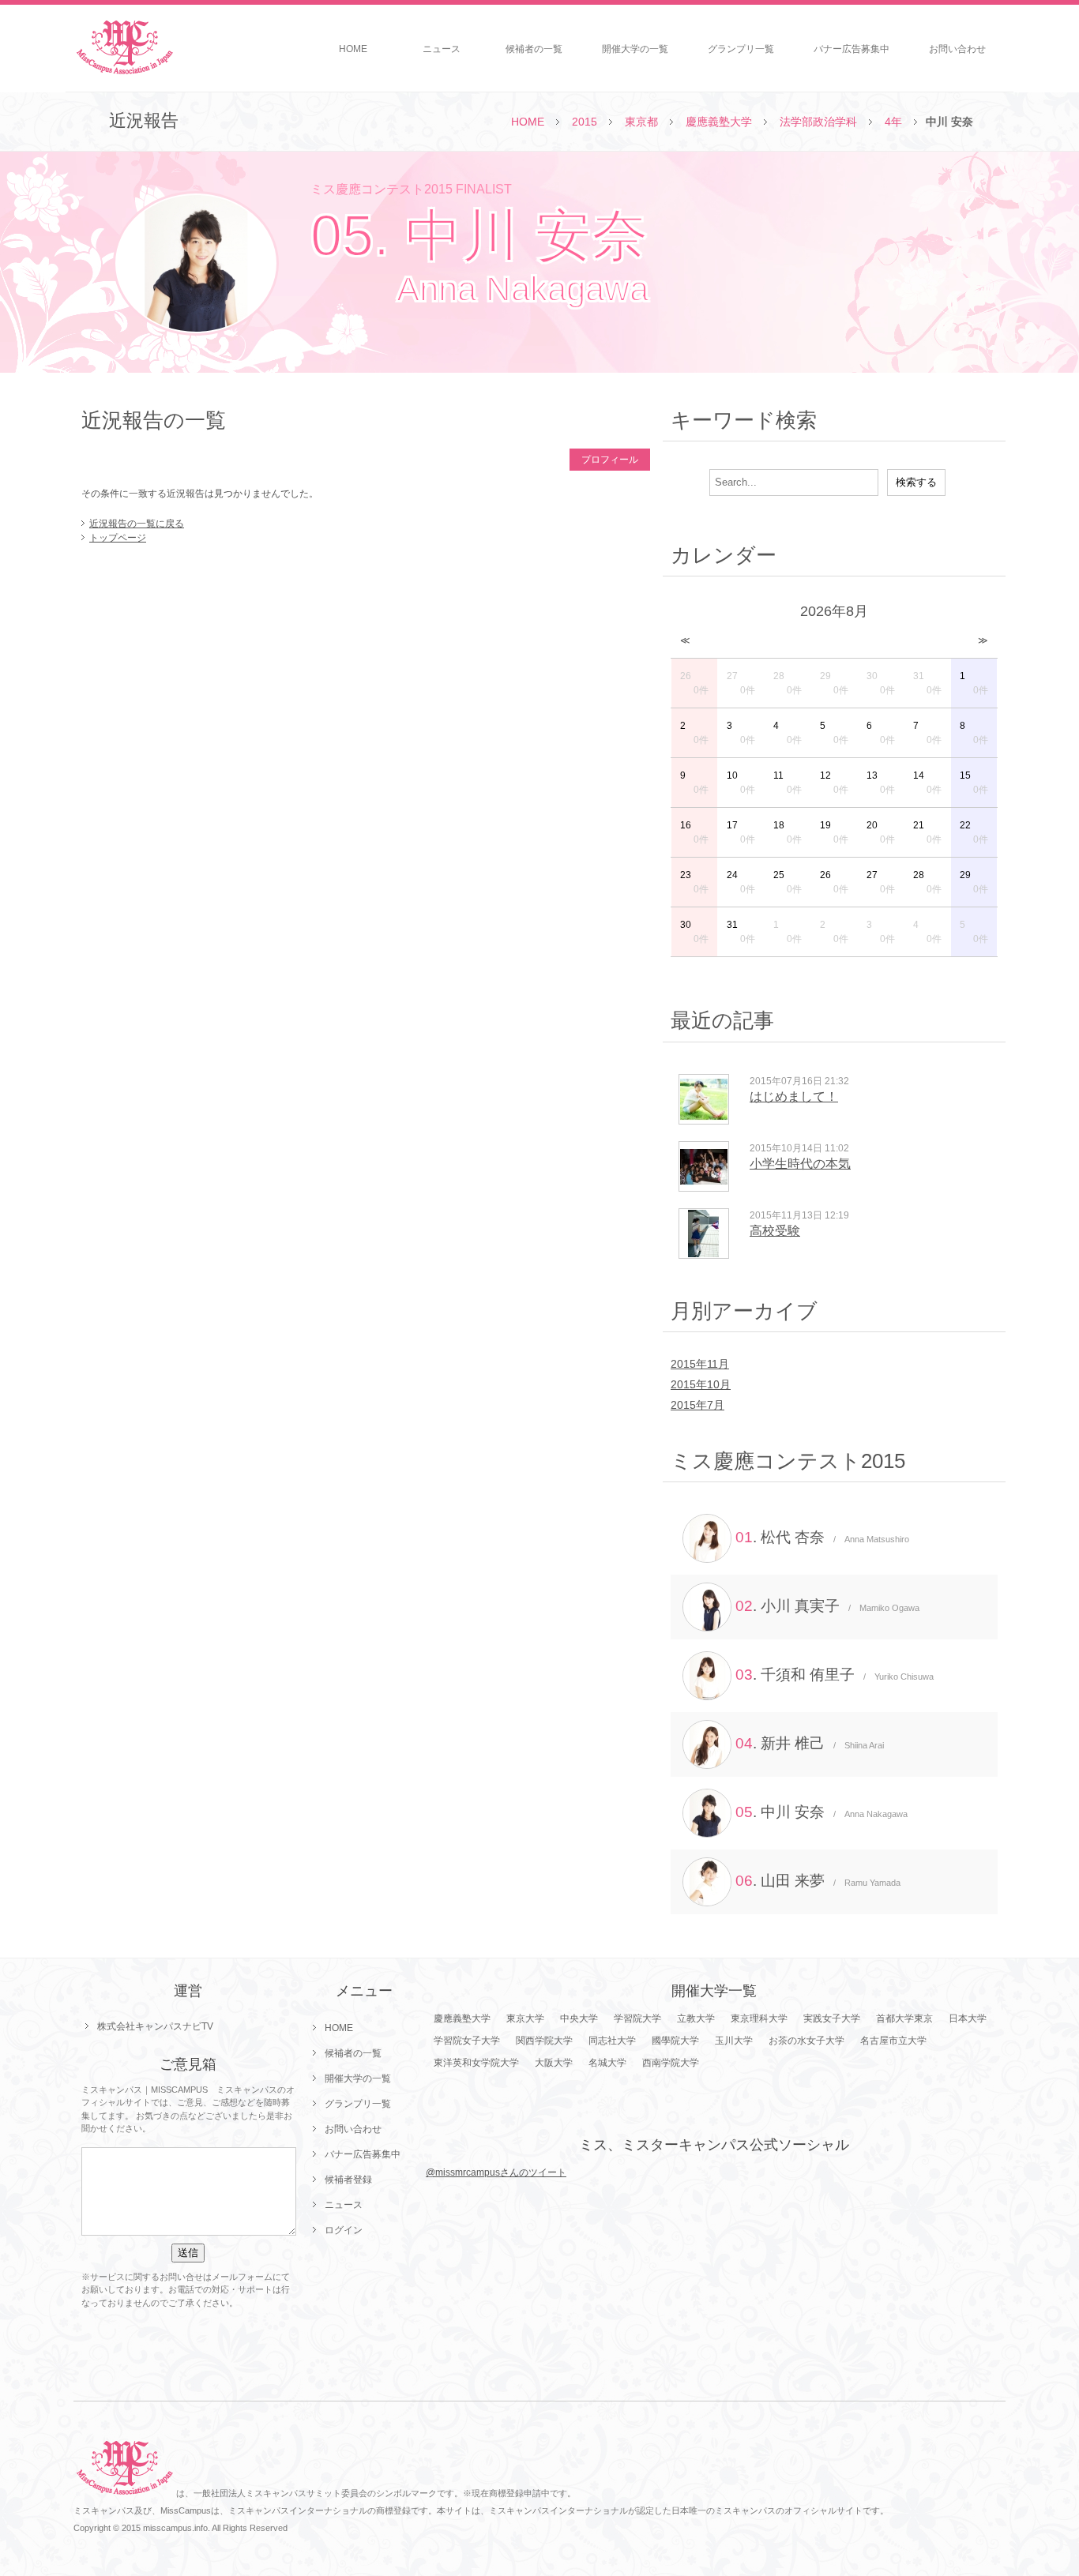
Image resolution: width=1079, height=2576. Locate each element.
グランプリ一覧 (741, 49)
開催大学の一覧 (635, 49)
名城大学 (607, 2063)
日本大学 (968, 2018)
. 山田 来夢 (818, 1881)
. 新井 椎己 (810, 1743)
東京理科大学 (759, 2018)
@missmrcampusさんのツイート (496, 2172)
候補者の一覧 (534, 49)
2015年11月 (700, 1364)
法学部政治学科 (818, 122)
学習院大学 (637, 2018)
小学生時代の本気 (800, 1164)
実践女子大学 (832, 2018)
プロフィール (610, 460)
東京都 (641, 122)
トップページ (118, 538)
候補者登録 (348, 2180)
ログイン (344, 2230)
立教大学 (696, 2018)
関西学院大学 (544, 2041)
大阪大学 (554, 2063)
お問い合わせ (957, 49)
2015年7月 (697, 1405)
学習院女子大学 (467, 2041)
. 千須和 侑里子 (835, 1675)
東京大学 (525, 2018)
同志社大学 (612, 2041)
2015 (585, 122)
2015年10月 (701, 1384)
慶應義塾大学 (719, 122)
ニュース (442, 49)
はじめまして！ (794, 1096)
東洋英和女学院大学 (476, 2063)
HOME (353, 49)
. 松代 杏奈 (822, 1537)
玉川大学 (734, 2041)
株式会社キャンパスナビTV (155, 2026)
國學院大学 (675, 2041)
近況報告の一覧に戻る (137, 524)
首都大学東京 (904, 2018)
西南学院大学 (671, 2063)
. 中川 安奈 (821, 1812)
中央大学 (579, 2018)
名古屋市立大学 (893, 2041)
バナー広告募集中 (852, 49)
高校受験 (775, 1231)
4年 (893, 122)
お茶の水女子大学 (806, 2041)
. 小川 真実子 (827, 1606)
